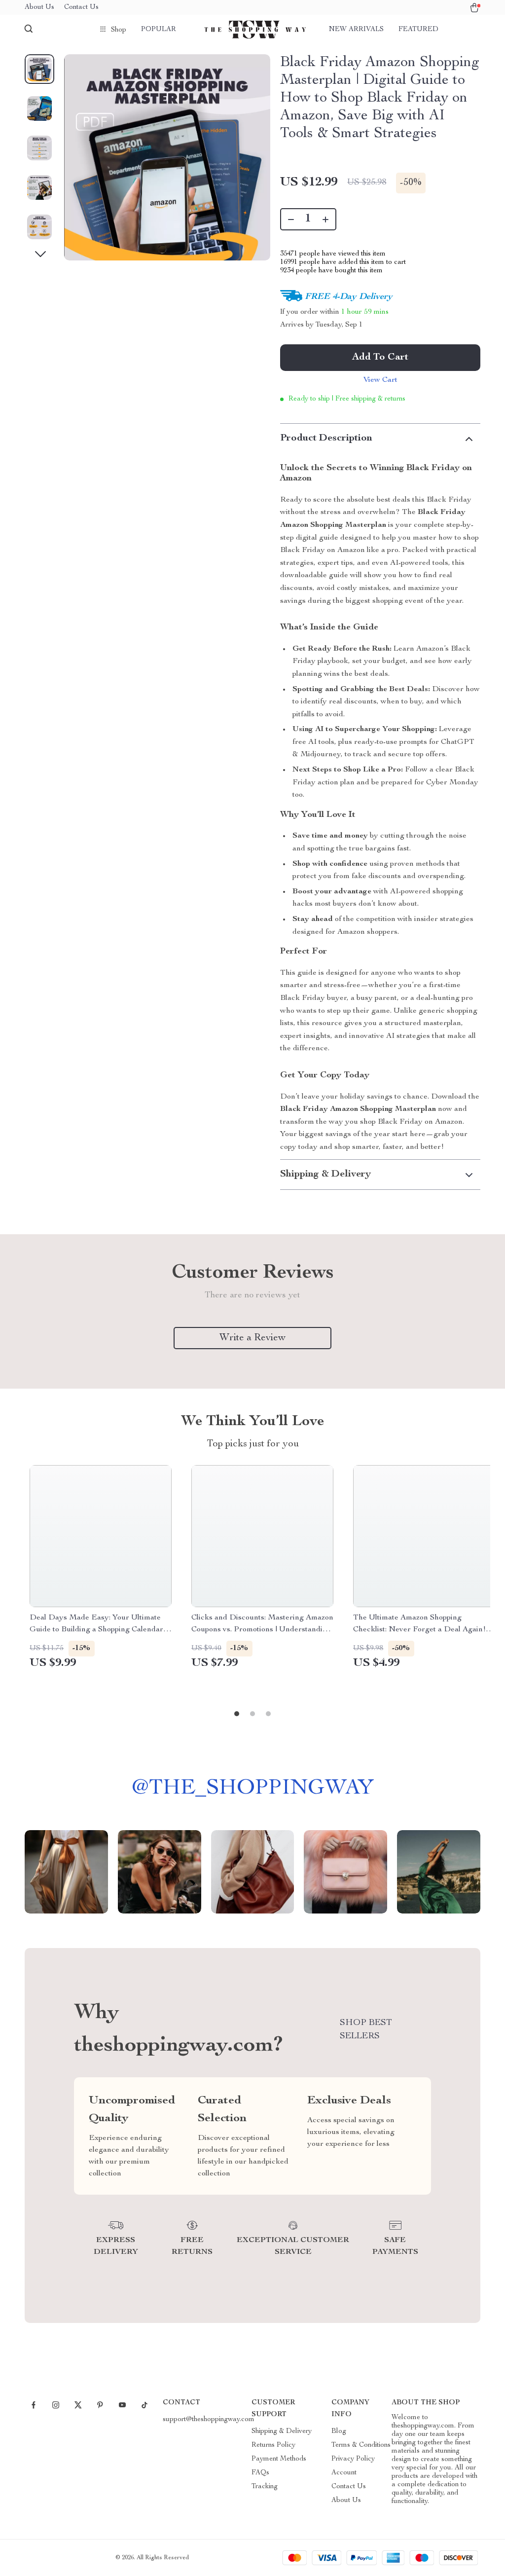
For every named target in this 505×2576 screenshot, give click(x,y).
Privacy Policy (353, 2459)
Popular (159, 30)
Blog (339, 2431)
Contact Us (81, 7)
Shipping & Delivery (282, 2431)
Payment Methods (279, 2459)
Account (344, 2473)
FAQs (260, 2473)
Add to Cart (380, 358)
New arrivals (356, 30)
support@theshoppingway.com (209, 2420)
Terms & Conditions (361, 2445)
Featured (418, 30)
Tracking (265, 2487)
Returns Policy (273, 2445)
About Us (39, 7)
